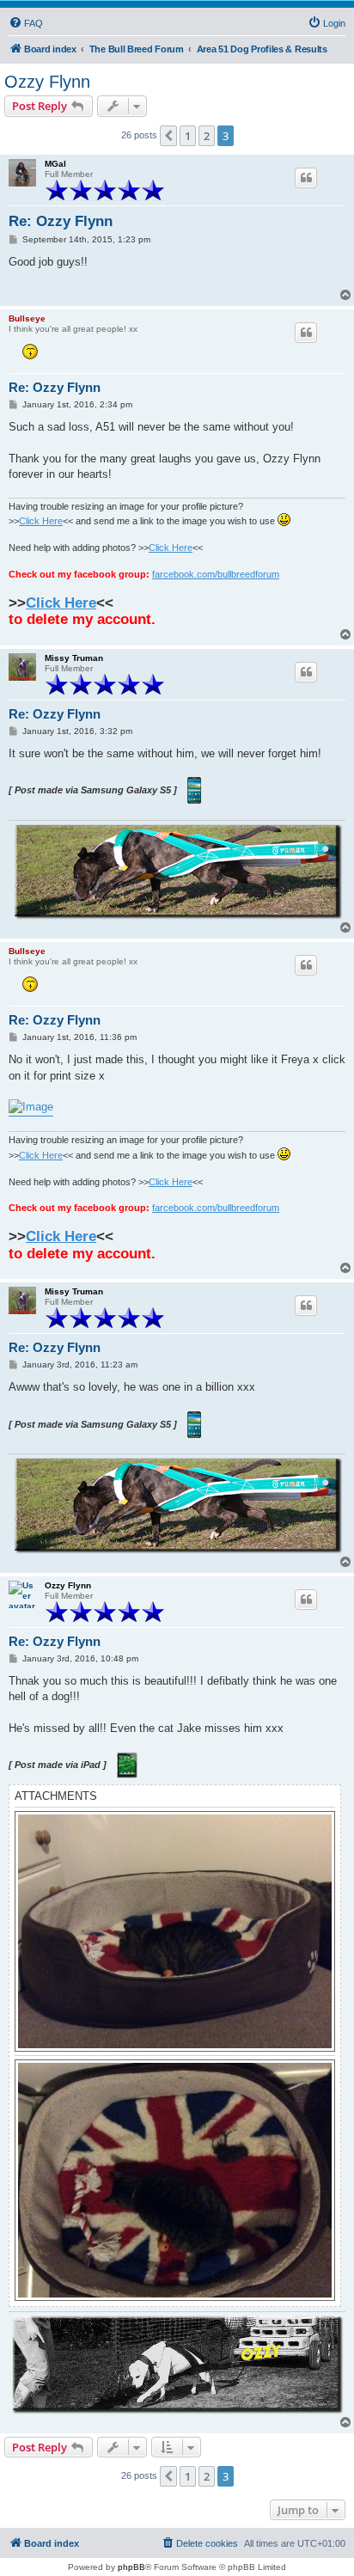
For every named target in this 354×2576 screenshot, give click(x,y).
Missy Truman (74, 658)
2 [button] (207, 136)
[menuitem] (26, 23)
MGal (55, 164)
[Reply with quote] (306, 178)
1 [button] (188, 136)
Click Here (41, 521)
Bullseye (27, 318)
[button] (168, 136)
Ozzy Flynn (47, 82)
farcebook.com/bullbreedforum (216, 574)
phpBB (131, 2567)
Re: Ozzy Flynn (61, 221)
